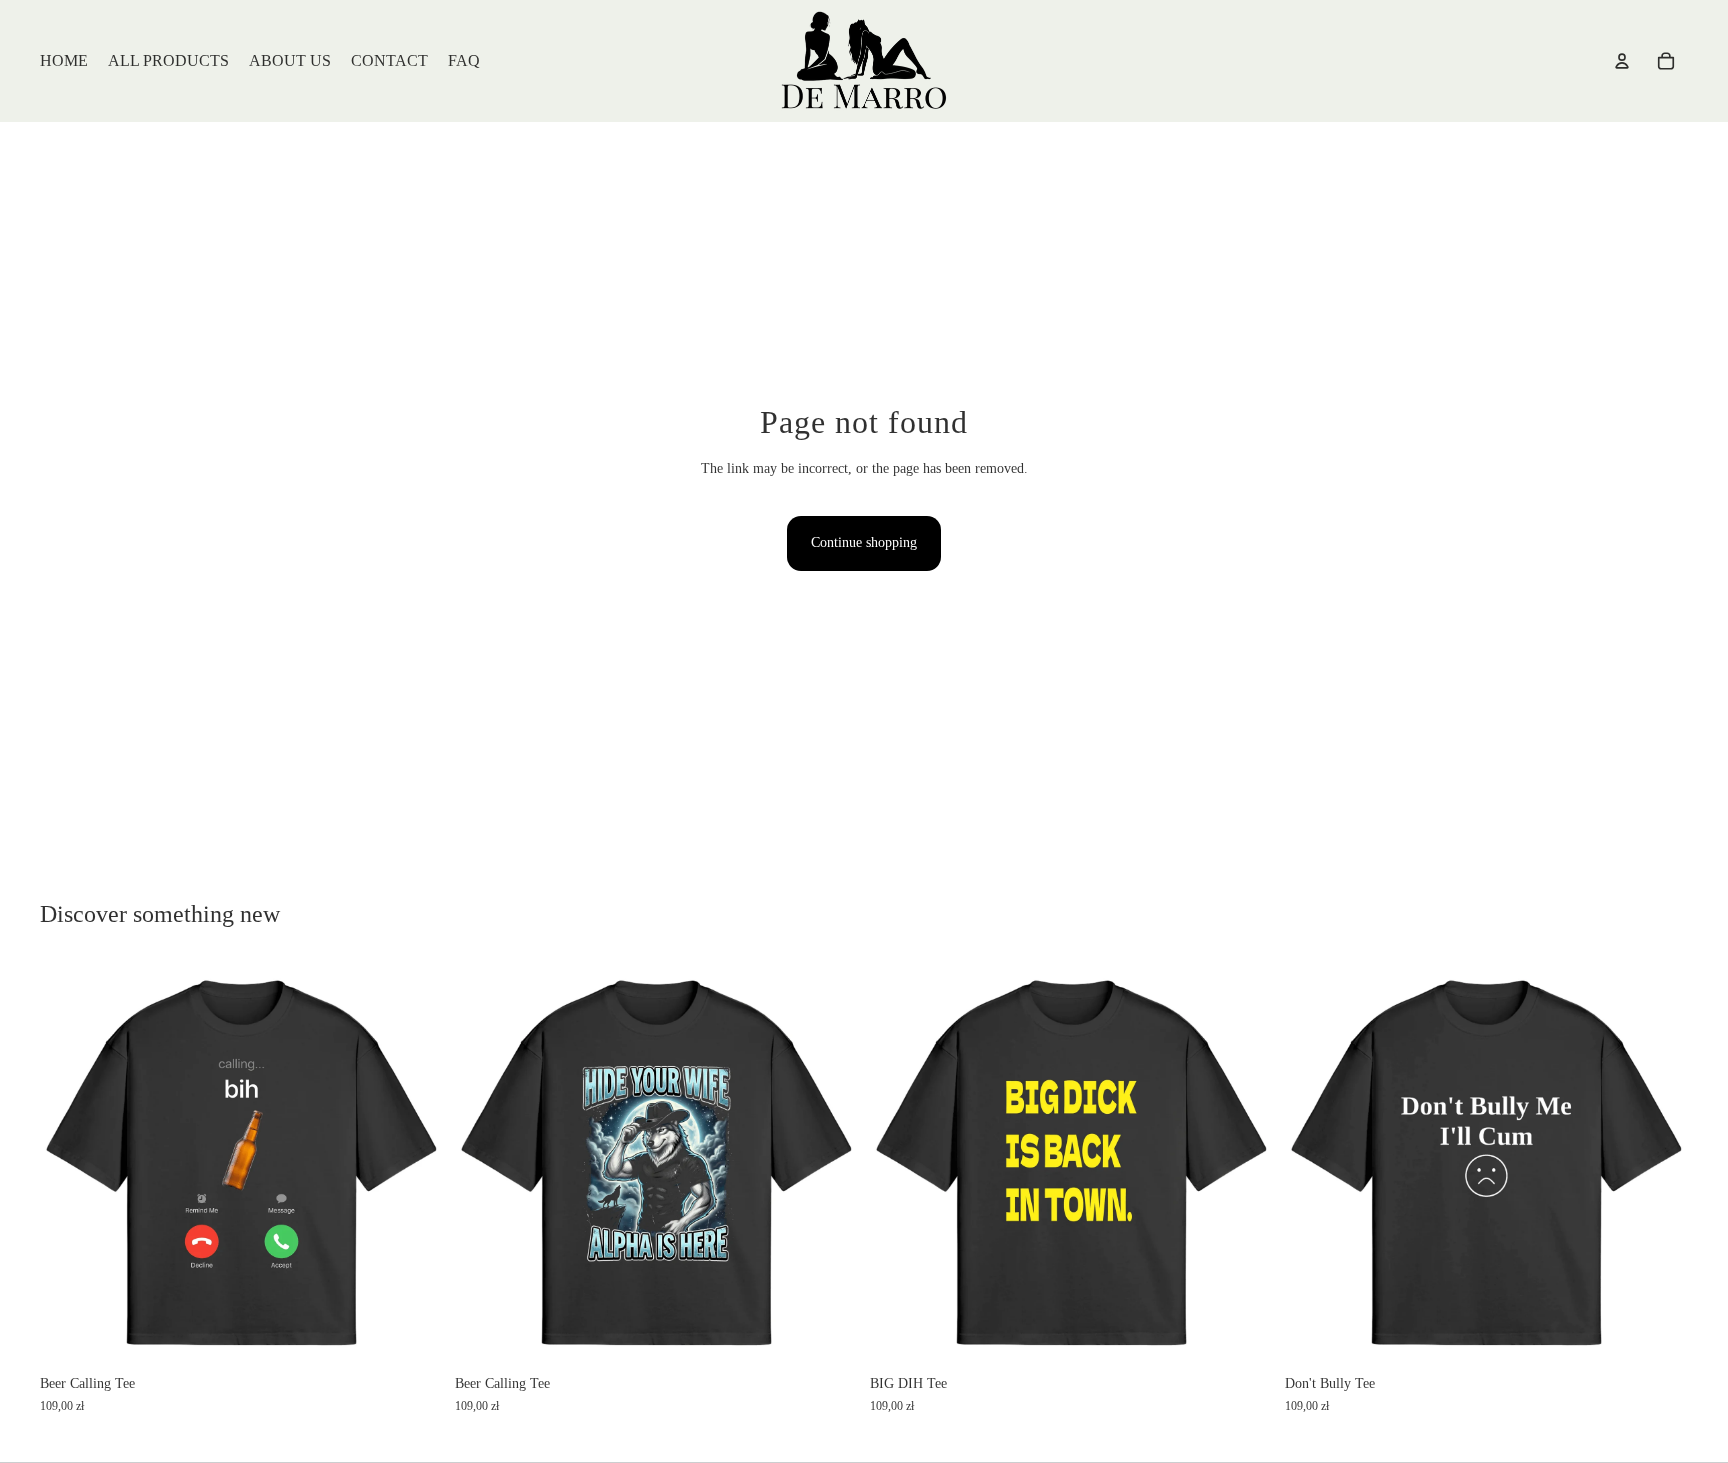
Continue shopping (864, 542)
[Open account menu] (1622, 61)
